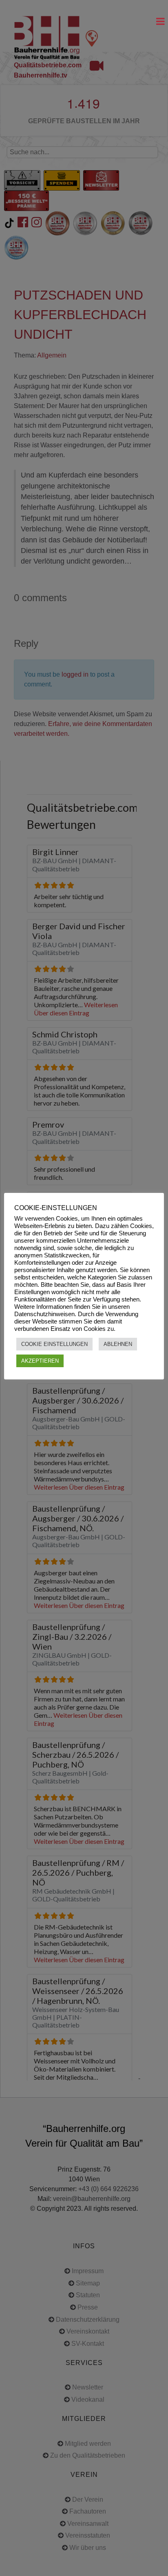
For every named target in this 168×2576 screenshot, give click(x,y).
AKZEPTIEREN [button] (40, 1361)
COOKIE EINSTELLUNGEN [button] (54, 1344)
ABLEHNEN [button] (118, 1344)
